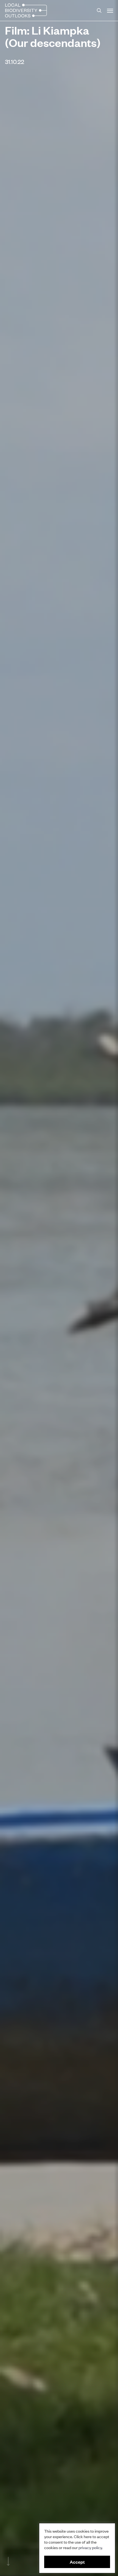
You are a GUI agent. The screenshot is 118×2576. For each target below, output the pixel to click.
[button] (110, 10)
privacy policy (90, 2547)
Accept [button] (77, 2562)
